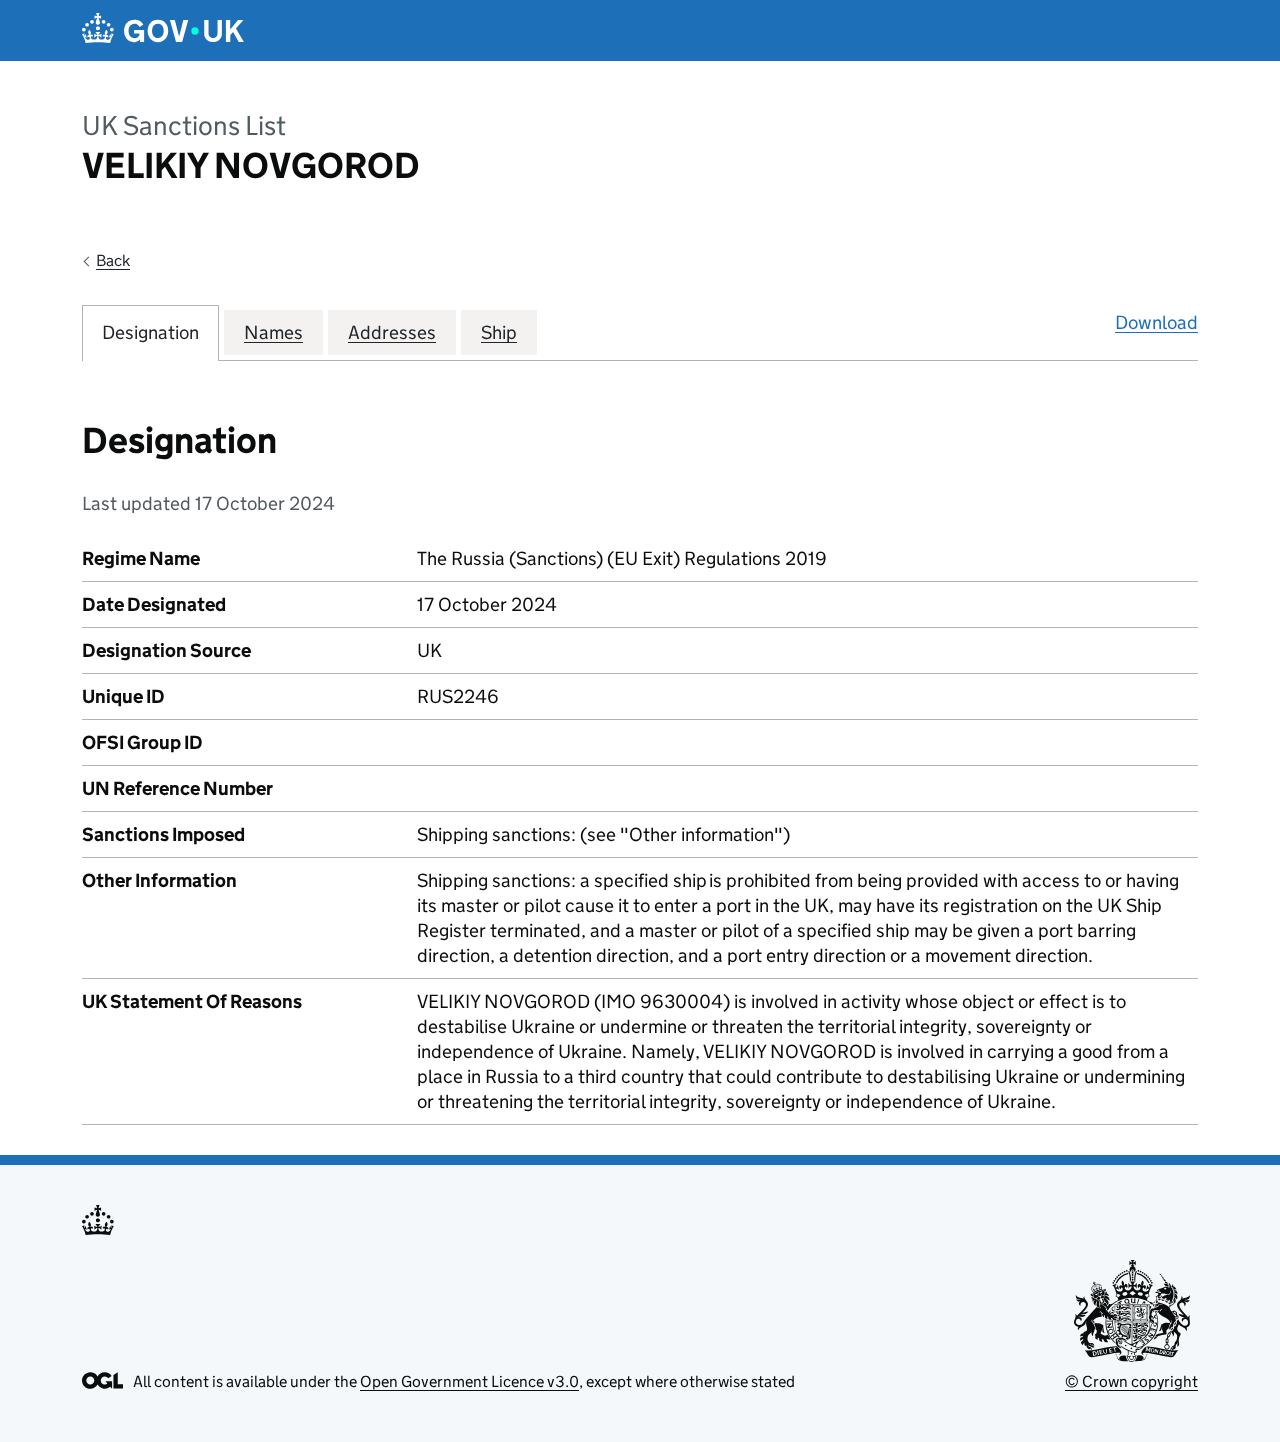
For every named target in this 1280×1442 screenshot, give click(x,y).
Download (1156, 322)
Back (113, 260)
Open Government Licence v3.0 (469, 1381)
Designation (150, 332)
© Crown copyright (1131, 1381)
